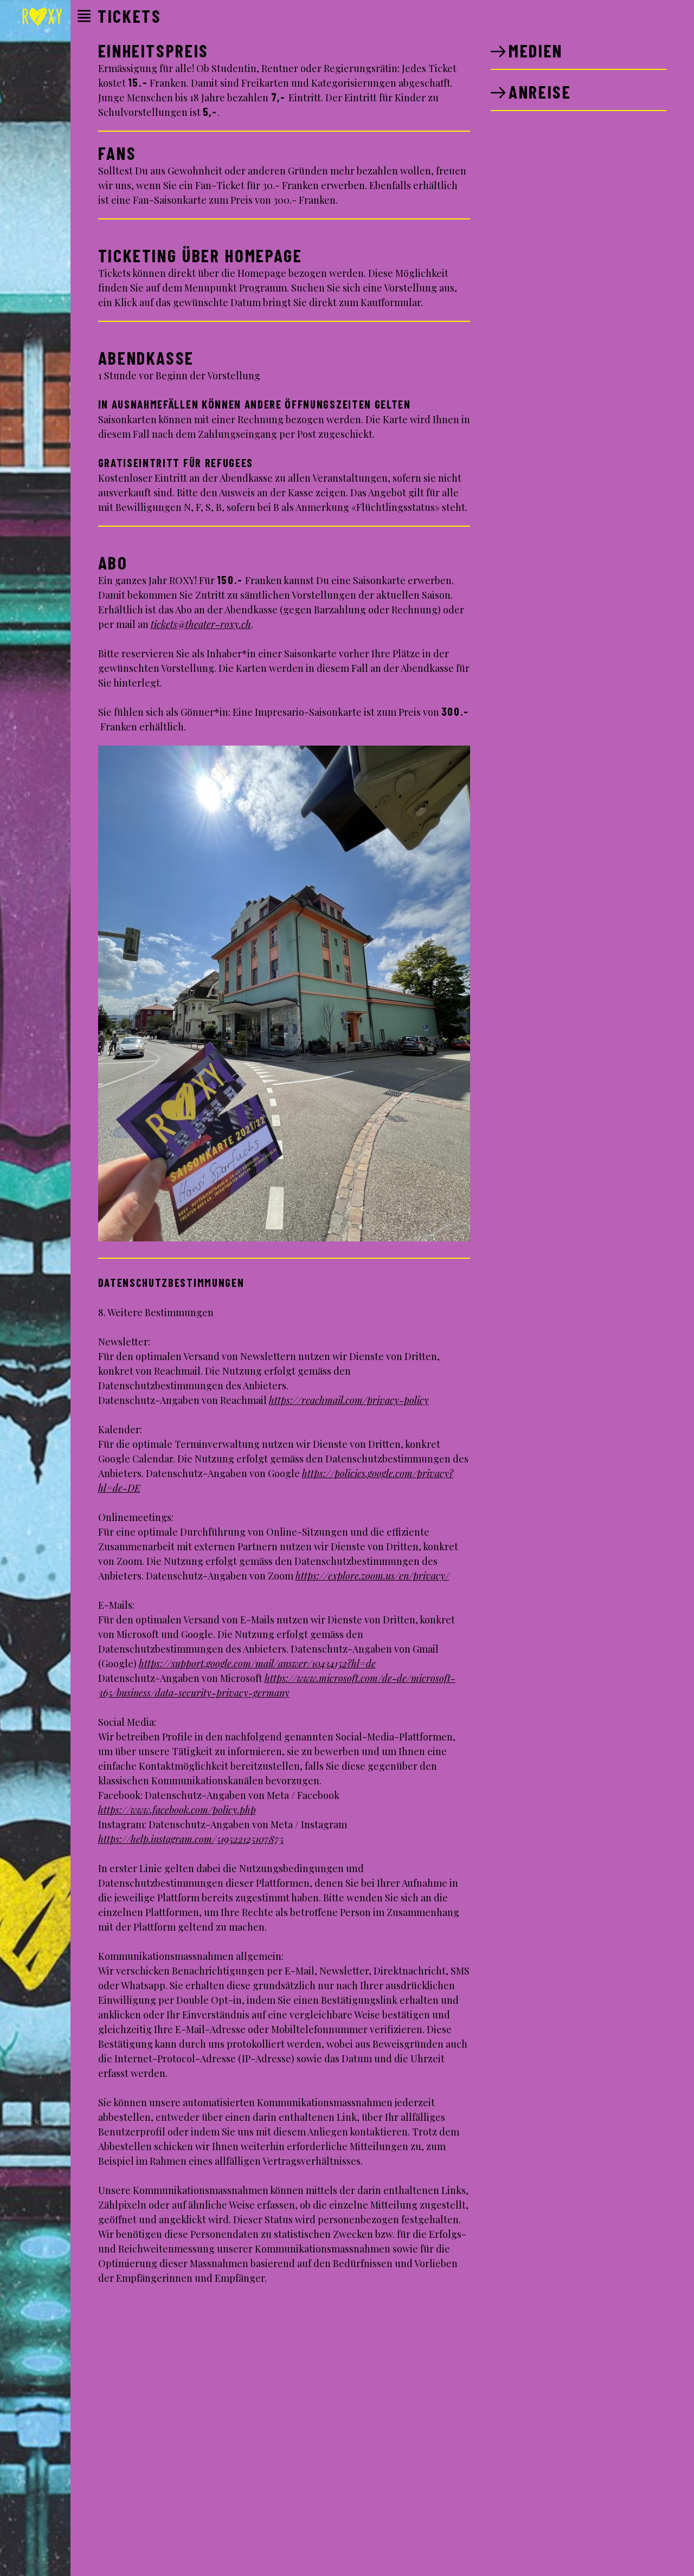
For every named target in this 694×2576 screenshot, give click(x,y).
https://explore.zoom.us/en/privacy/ (372, 1576)
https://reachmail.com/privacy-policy (349, 1400)
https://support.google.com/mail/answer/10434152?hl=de (257, 1664)
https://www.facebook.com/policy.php (177, 1810)
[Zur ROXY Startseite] (42, 18)
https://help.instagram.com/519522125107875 (191, 1839)
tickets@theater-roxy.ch (201, 624)
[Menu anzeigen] (84, 16)
